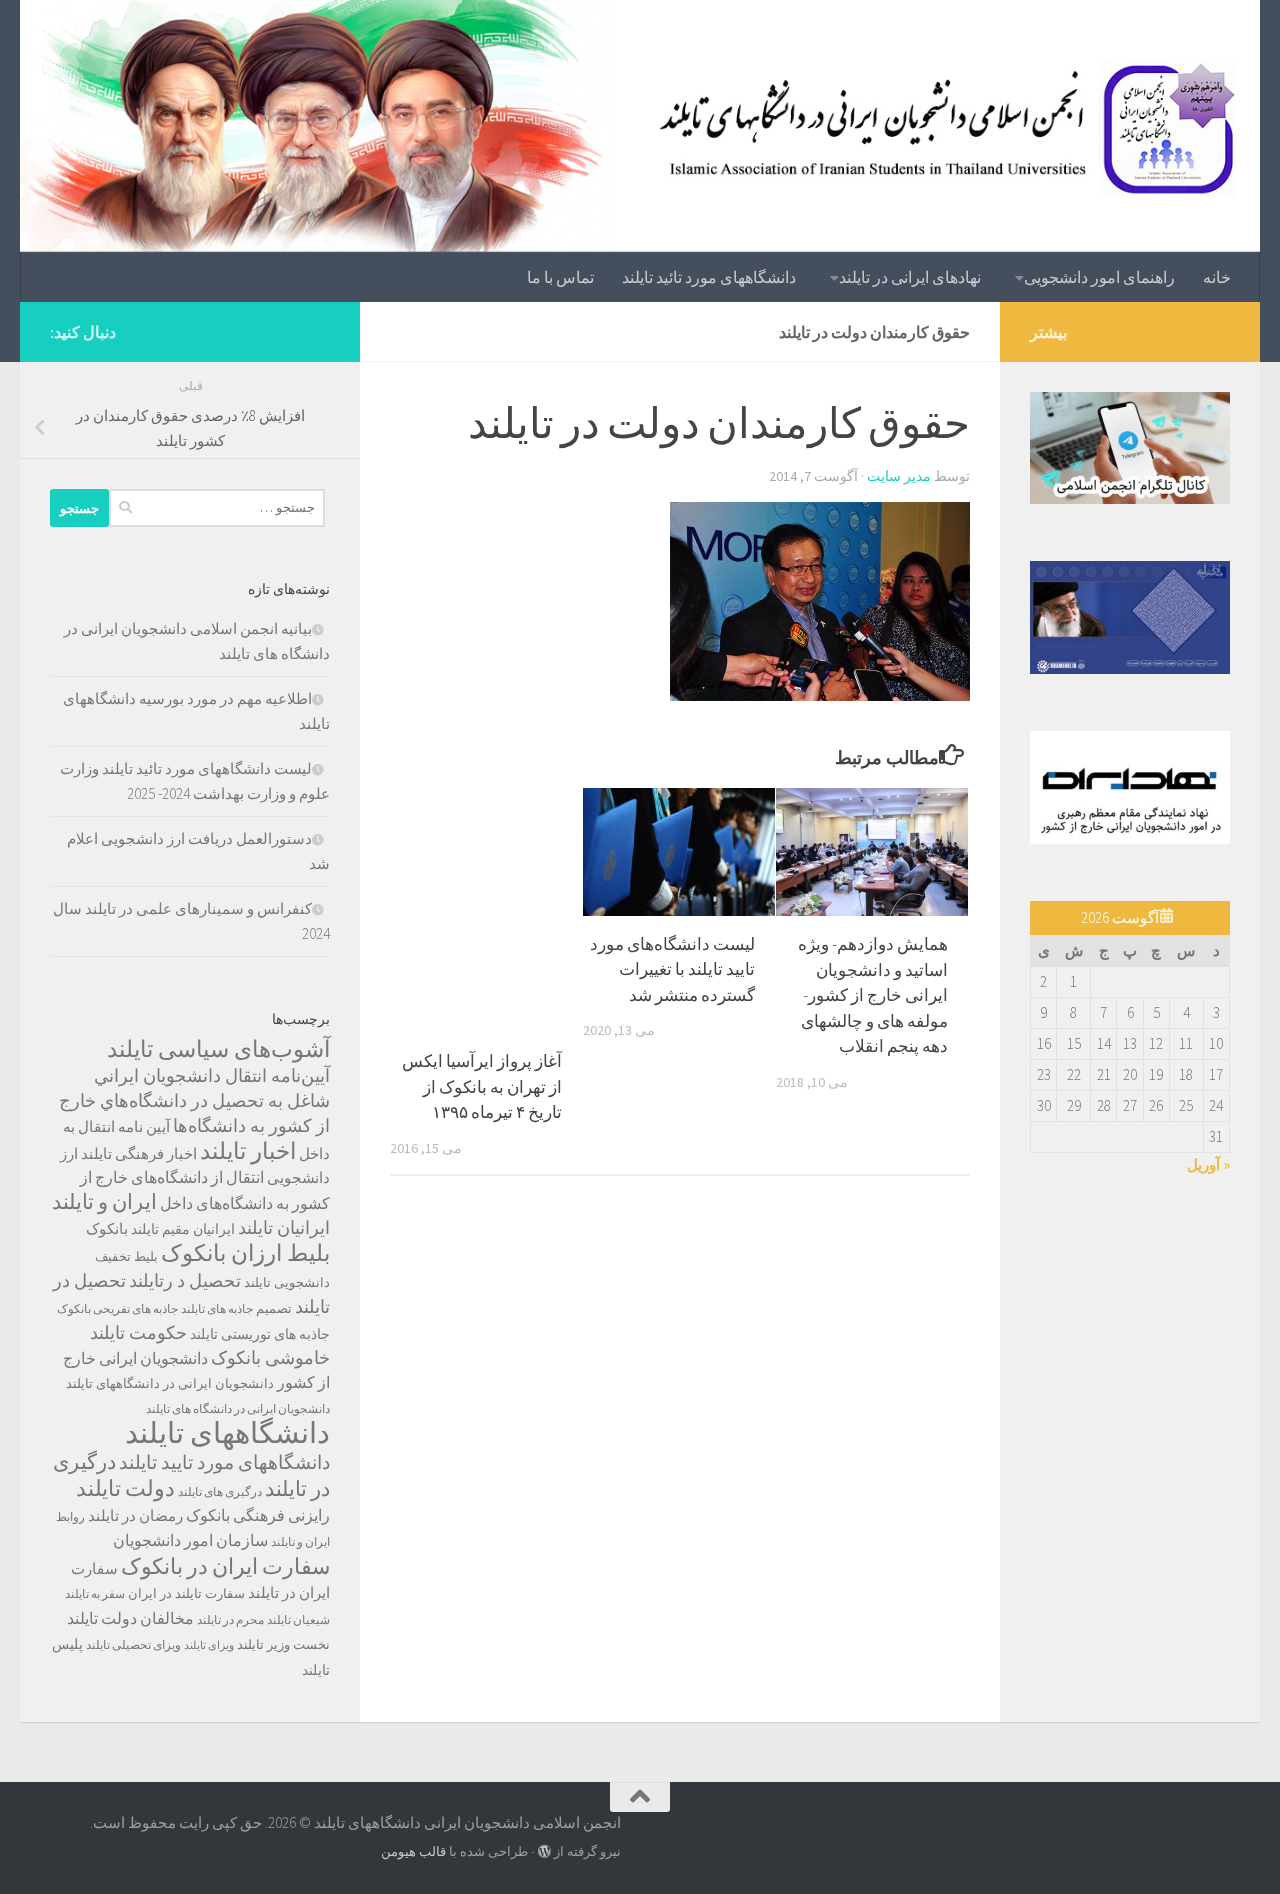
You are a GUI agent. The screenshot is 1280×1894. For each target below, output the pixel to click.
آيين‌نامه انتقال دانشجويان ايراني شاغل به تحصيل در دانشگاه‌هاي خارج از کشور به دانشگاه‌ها (194, 1101)
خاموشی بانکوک (270, 1358)
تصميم (274, 1308)
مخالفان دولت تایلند (130, 1618)
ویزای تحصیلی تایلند (133, 1644)
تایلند (257, 1282)
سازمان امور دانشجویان (190, 1540)
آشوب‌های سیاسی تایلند (218, 1048)
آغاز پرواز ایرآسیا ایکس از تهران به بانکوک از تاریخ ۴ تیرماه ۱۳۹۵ (482, 1086)
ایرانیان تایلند (284, 1228)
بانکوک (107, 1228)
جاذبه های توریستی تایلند (260, 1334)
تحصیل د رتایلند (185, 1280)
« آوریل (1208, 1164)
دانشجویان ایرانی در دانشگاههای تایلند (170, 1383)
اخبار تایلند (248, 1150)
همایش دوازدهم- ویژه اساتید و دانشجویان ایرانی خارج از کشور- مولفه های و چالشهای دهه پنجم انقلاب (873, 995)
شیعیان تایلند (298, 1619)
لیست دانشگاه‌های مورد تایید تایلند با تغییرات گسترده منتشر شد (672, 969)
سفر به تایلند (95, 1593)
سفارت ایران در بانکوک (225, 1566)
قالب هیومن (413, 1851)
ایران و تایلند (104, 1202)
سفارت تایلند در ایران (186, 1593)
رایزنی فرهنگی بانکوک (258, 1515)
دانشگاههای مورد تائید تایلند (709, 277)
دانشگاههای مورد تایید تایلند (224, 1462)
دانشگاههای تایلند (227, 1432)
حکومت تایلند (138, 1332)
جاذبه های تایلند (217, 1308)
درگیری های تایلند (220, 1491)
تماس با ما (560, 277)
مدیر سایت (899, 476)
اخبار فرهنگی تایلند (139, 1153)
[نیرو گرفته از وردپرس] (544, 1851)
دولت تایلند (125, 1488)
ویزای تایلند (209, 1645)
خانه (1217, 277)
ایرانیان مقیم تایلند (183, 1229)
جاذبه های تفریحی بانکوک (117, 1308)
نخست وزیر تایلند (283, 1644)
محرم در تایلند (230, 1619)
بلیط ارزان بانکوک (245, 1253)
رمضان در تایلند (135, 1515)
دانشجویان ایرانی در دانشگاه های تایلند (238, 1408)
